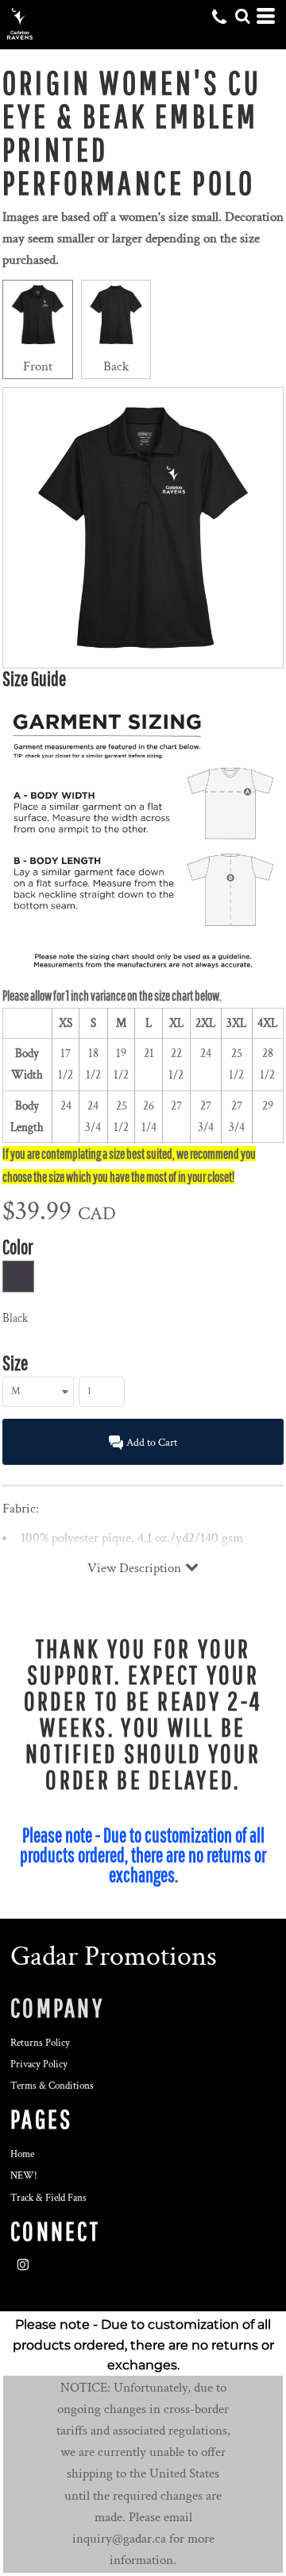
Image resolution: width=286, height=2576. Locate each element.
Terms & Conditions (52, 2086)
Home (22, 2154)
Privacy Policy (39, 2065)
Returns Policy (40, 2043)
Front (38, 366)
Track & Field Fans (48, 2198)
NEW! (24, 2176)
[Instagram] (23, 2265)
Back (116, 366)
